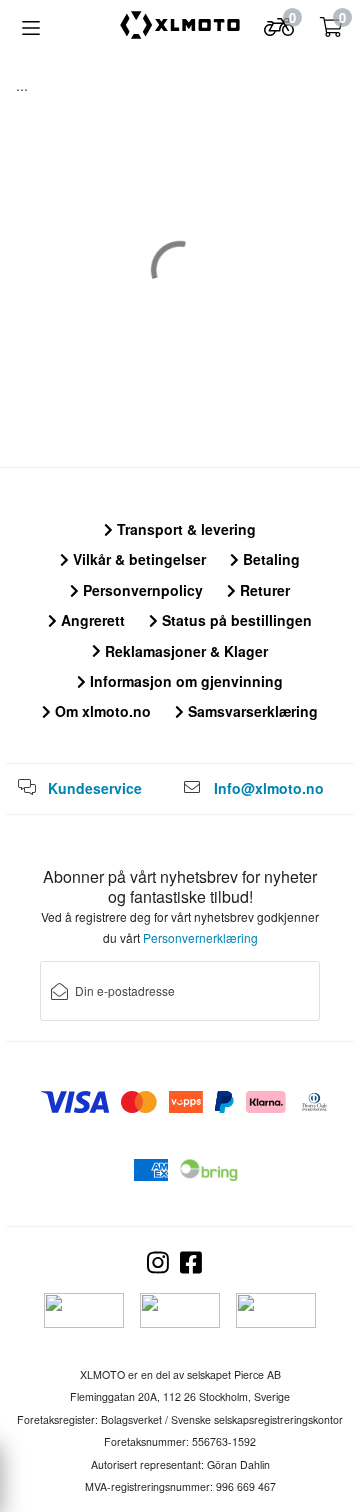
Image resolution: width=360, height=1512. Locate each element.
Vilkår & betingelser (137, 559)
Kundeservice (95, 788)
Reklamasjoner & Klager (184, 651)
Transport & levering (184, 529)
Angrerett (91, 620)
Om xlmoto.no (101, 711)
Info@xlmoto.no (269, 788)
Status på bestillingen (235, 620)
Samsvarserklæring (251, 711)
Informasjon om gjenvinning (184, 681)
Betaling (269, 559)
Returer (263, 590)
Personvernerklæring (200, 937)
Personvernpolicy (141, 590)
